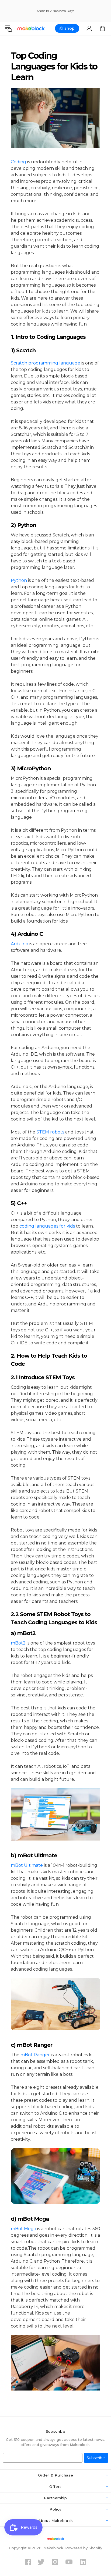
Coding (18, 162)
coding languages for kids (47, 1226)
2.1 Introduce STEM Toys (43, 1377)
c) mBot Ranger (32, 2045)
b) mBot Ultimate (35, 1855)
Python (19, 580)
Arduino (20, 944)
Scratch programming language (46, 363)
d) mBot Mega (31, 2219)
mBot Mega (23, 2229)
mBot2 (18, 1643)
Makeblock (31, 29)
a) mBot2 (23, 1633)
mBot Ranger (35, 2055)
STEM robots (50, 1132)
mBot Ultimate (27, 1865)
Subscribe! (96, 2458)
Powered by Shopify (84, 2548)
